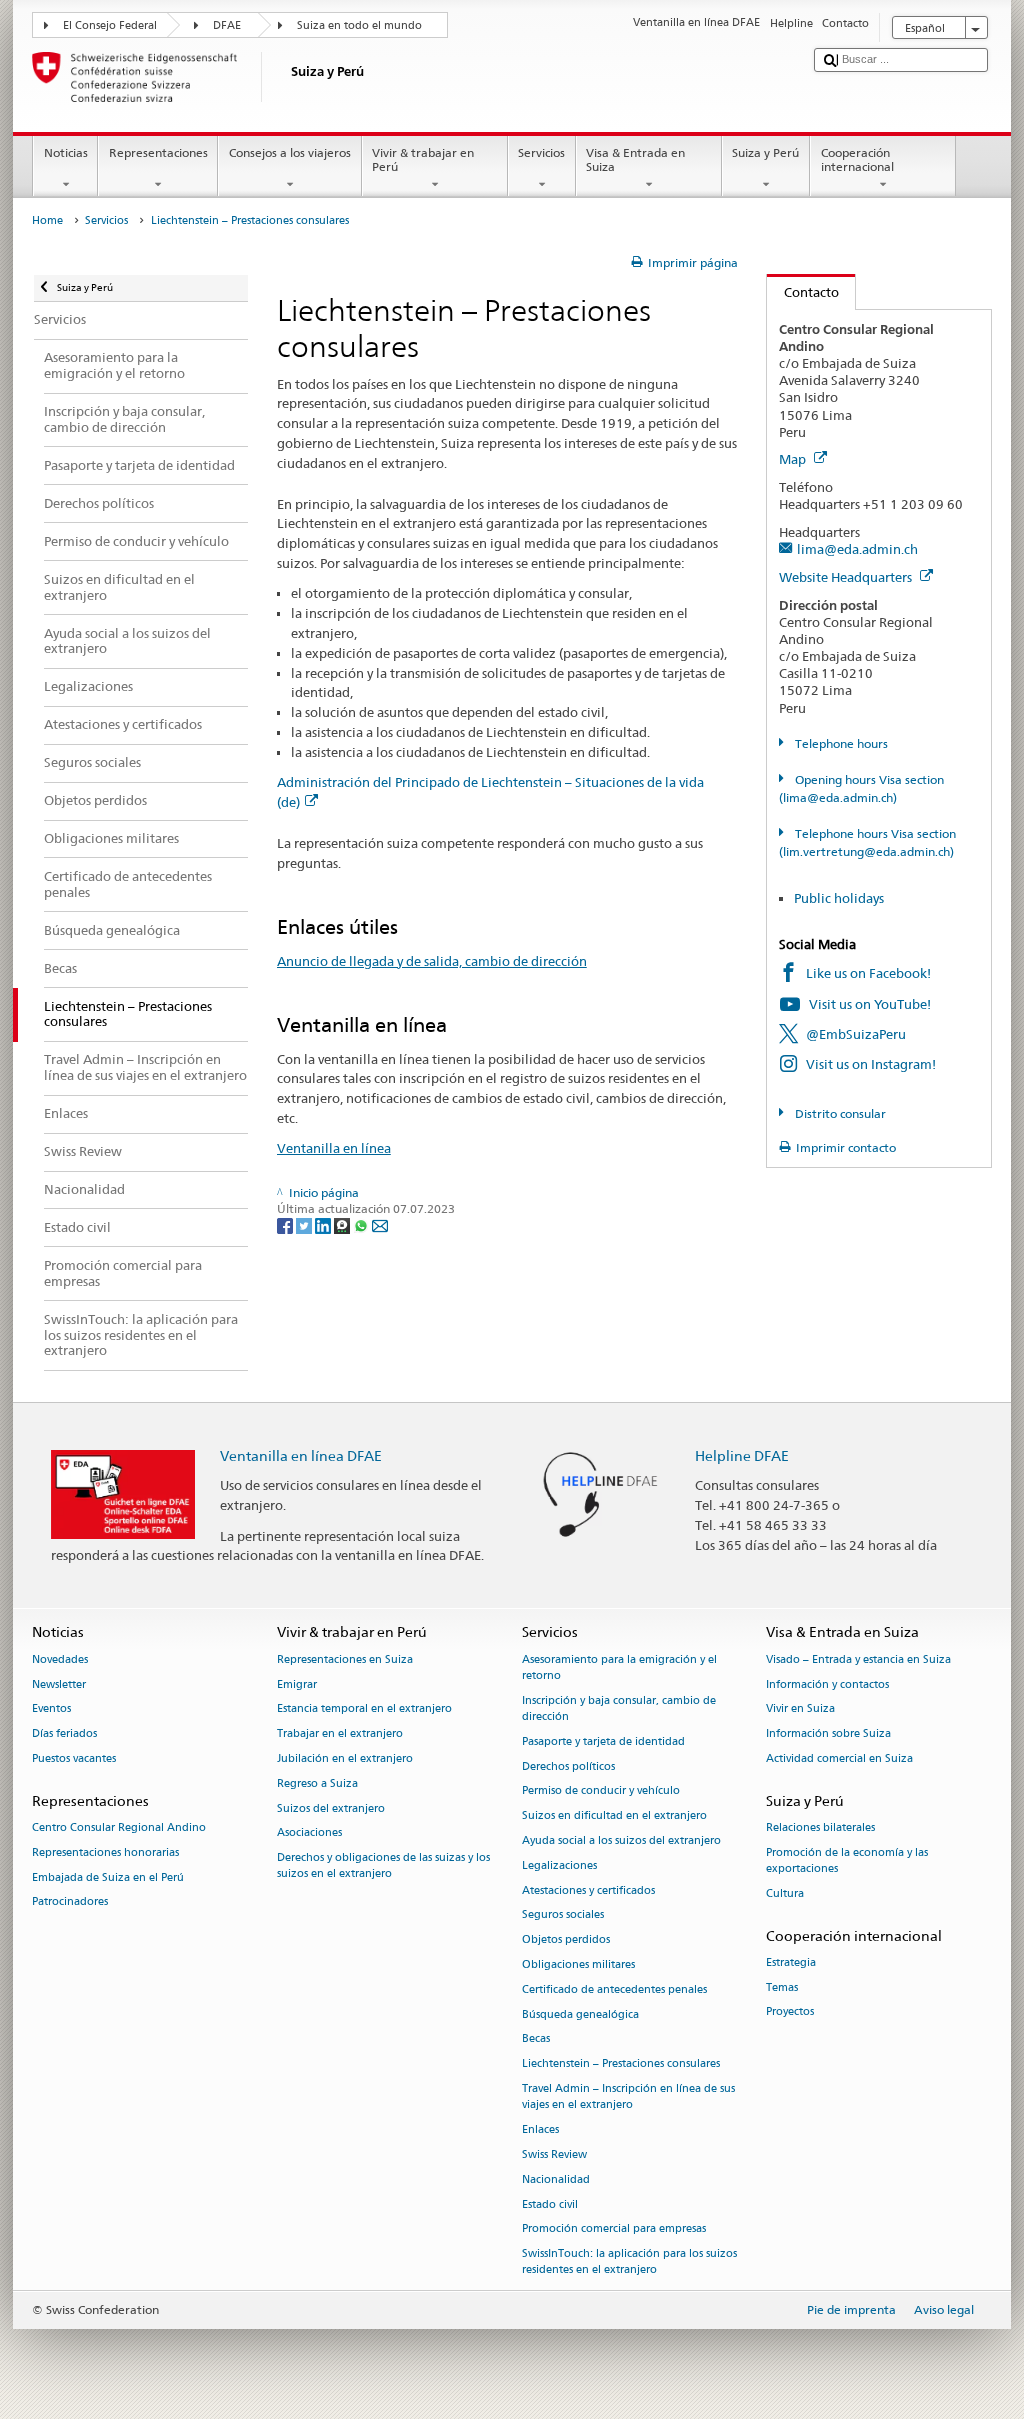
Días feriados (64, 1734)
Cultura (785, 1893)
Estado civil (550, 2204)
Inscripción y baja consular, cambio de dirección (619, 1708)
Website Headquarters (847, 577)
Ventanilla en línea (334, 1148)
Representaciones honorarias (105, 1852)
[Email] (380, 1224)
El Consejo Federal (110, 25)
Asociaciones (309, 1833)
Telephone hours (839, 743)
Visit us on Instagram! (871, 1064)
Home (47, 220)
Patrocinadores (70, 1902)
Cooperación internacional (857, 159)
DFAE (227, 25)
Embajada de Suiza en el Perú (108, 1877)
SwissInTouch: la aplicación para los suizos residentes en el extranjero (629, 2262)
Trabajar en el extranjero (340, 1734)
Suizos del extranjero (331, 1808)
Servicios (541, 152)
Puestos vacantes (74, 1758)
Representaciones (158, 152)
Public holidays (839, 898)
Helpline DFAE (742, 1455)
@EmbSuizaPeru (856, 1034)
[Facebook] (286, 1224)
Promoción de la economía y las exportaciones (847, 1860)
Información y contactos (827, 1684)
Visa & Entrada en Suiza (635, 159)
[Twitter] (305, 1224)
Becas (536, 2039)
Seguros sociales (563, 1915)
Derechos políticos (568, 1766)
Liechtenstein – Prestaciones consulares (621, 2064)
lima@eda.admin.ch (857, 549)
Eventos (51, 1709)
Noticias (66, 152)
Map (794, 459)
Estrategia (791, 1962)
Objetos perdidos (566, 1940)
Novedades (60, 1659)
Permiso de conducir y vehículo (601, 1791)
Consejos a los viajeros (290, 152)
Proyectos (790, 2012)
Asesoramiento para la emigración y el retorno (619, 1667)
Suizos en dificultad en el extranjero (614, 1816)
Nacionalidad (556, 2179)
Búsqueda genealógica (580, 2014)
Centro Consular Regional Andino (119, 1827)
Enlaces (540, 2130)
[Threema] (343, 1224)
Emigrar (297, 1684)
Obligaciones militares (578, 1964)
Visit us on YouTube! (870, 1004)
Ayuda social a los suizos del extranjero (621, 1840)
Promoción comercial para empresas (614, 2229)
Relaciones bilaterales (820, 1827)
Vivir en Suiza (800, 1709)
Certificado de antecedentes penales (614, 1989)
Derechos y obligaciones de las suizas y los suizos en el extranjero (383, 1866)
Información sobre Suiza (828, 1734)
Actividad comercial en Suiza (839, 1758)
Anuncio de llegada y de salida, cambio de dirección (432, 961)
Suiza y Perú (765, 152)
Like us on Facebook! (868, 973)
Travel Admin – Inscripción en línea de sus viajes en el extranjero (628, 2097)
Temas (782, 1987)
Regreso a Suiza (317, 1783)
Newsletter (59, 1684)
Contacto (803, 292)
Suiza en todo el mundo (359, 25)
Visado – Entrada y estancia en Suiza (858, 1659)
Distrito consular (838, 1113)
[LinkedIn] (324, 1224)
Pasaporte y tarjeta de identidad (603, 1741)
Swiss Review (554, 2154)
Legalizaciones (559, 1865)
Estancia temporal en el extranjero (364, 1709)
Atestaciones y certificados (588, 1890)
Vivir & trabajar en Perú (423, 159)
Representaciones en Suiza (345, 1659)
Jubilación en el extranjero (345, 1758)
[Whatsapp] (362, 1224)
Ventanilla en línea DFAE (301, 1455)
